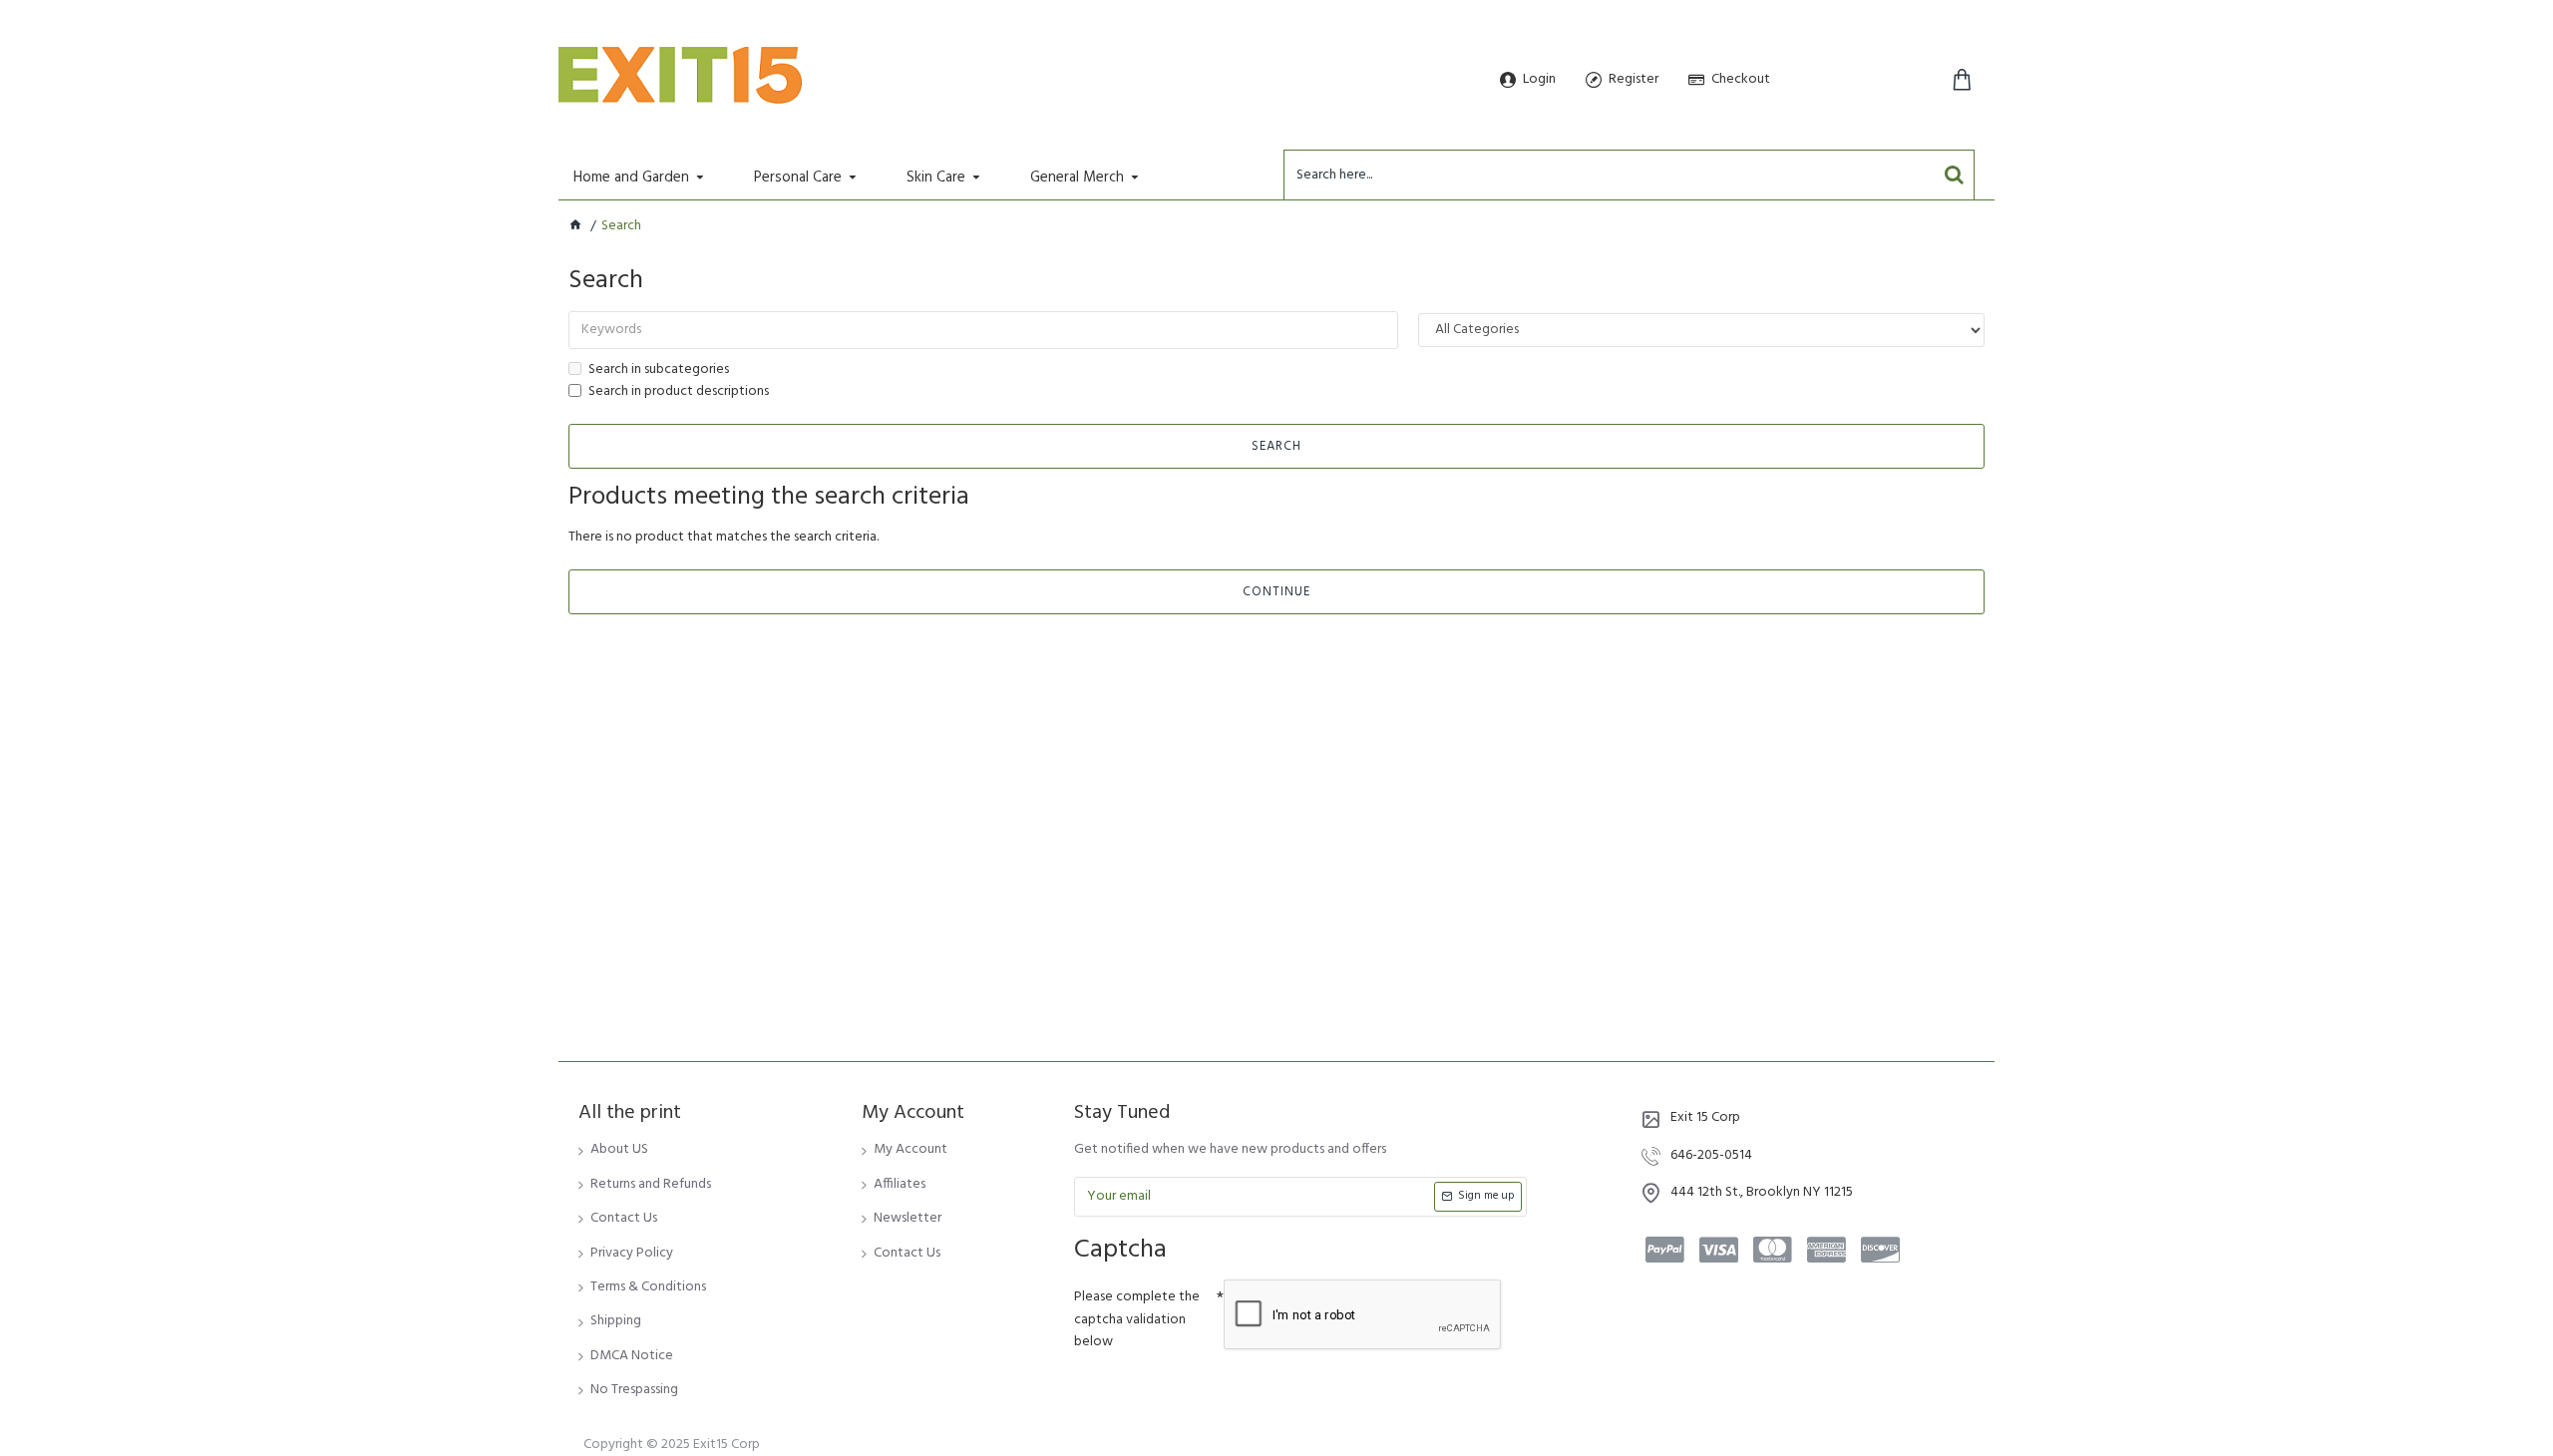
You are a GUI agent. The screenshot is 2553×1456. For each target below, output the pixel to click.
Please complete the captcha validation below (1137, 1319)
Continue (1276, 592)
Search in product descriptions (679, 392)
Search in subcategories (659, 370)
